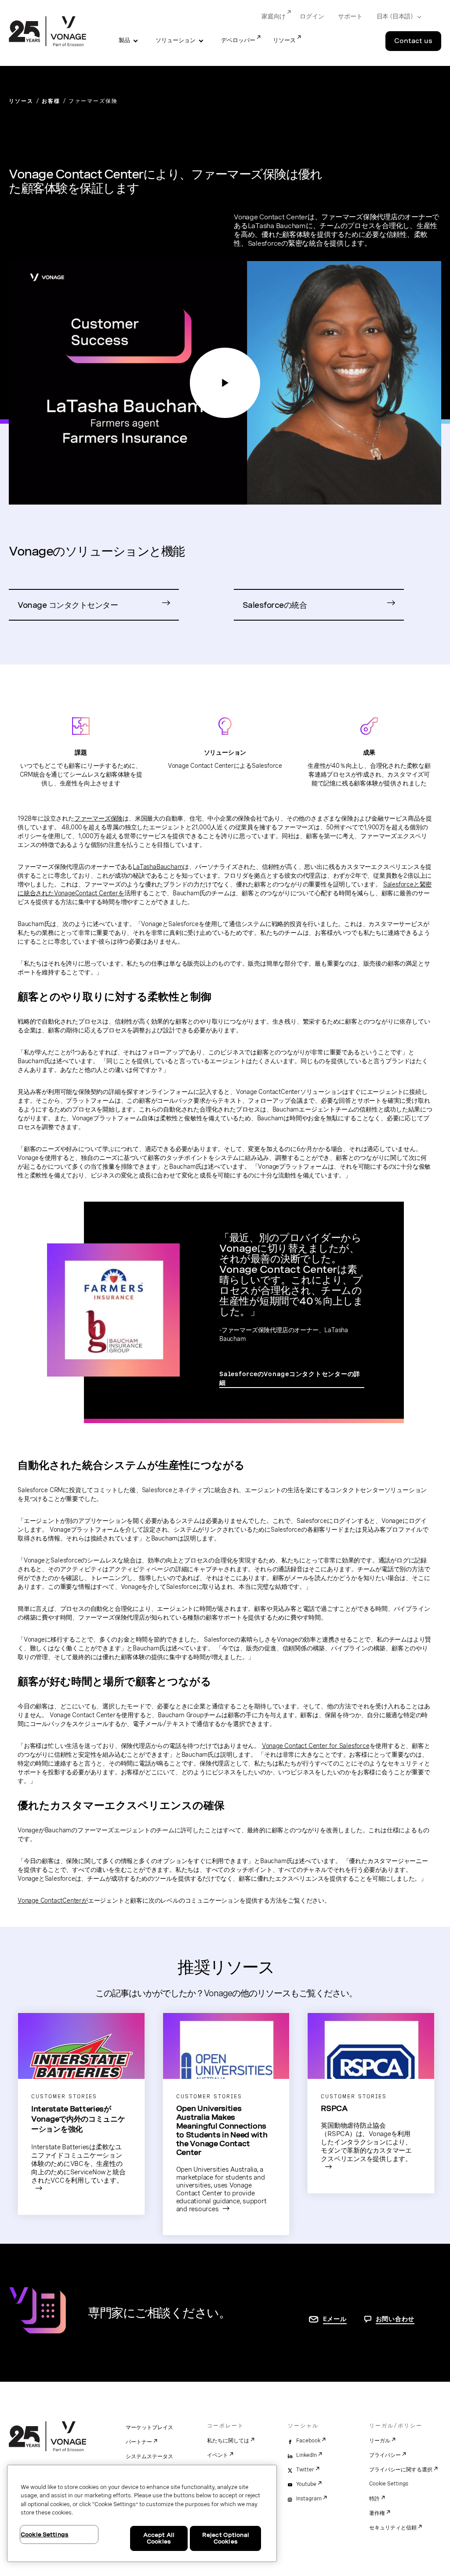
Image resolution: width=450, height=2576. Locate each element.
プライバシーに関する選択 (401, 2470)
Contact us (413, 41)
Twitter (305, 2470)
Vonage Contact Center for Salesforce (316, 1746)
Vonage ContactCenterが (53, 1900)
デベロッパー (238, 40)
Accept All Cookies (159, 2538)
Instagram (309, 2499)
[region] (142, 2513)
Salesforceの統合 (275, 605)
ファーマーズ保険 (98, 818)
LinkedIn (307, 2455)
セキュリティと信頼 (393, 2528)
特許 (374, 2499)
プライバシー (385, 2455)
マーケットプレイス (149, 2427)
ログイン (312, 16)
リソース (284, 40)
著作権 (377, 2513)
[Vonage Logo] (47, 32)
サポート (350, 16)
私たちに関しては (228, 2441)
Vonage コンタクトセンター (68, 605)
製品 (124, 40)
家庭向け (274, 16)
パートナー (139, 2442)
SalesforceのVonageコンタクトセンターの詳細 (290, 1378)
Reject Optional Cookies (226, 2538)
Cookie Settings (389, 2484)
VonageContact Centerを (89, 893)
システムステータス (149, 2456)
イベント (218, 2455)
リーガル (380, 2441)
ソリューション (176, 40)
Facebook (308, 2441)
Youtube (306, 2484)
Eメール (335, 2319)
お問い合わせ (395, 2319)
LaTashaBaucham (158, 867)
